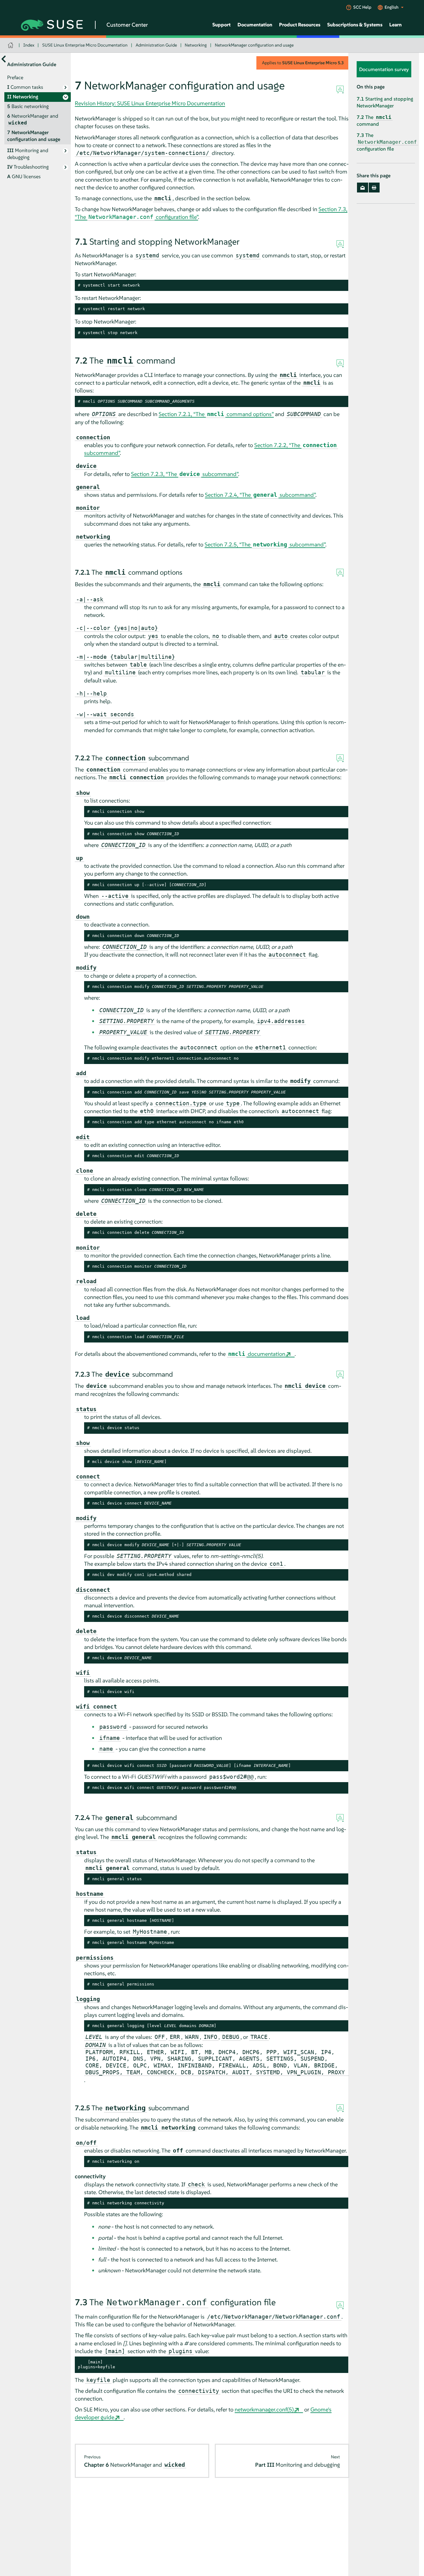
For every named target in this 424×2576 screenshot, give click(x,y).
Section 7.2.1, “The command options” (216, 414)
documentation (257, 1354)
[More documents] (4, 59)
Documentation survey (384, 69)
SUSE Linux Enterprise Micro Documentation (85, 45)
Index (29, 45)
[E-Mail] (362, 188)
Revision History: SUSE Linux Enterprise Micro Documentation (150, 103)
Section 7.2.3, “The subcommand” (185, 474)
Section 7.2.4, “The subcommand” (260, 495)
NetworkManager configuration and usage (254, 45)
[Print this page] (374, 188)
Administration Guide (156, 45)
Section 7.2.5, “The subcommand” (265, 544)
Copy (341, 285)
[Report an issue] (340, 90)
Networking (196, 45)
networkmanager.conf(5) (264, 2409)
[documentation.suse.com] (11, 45)
